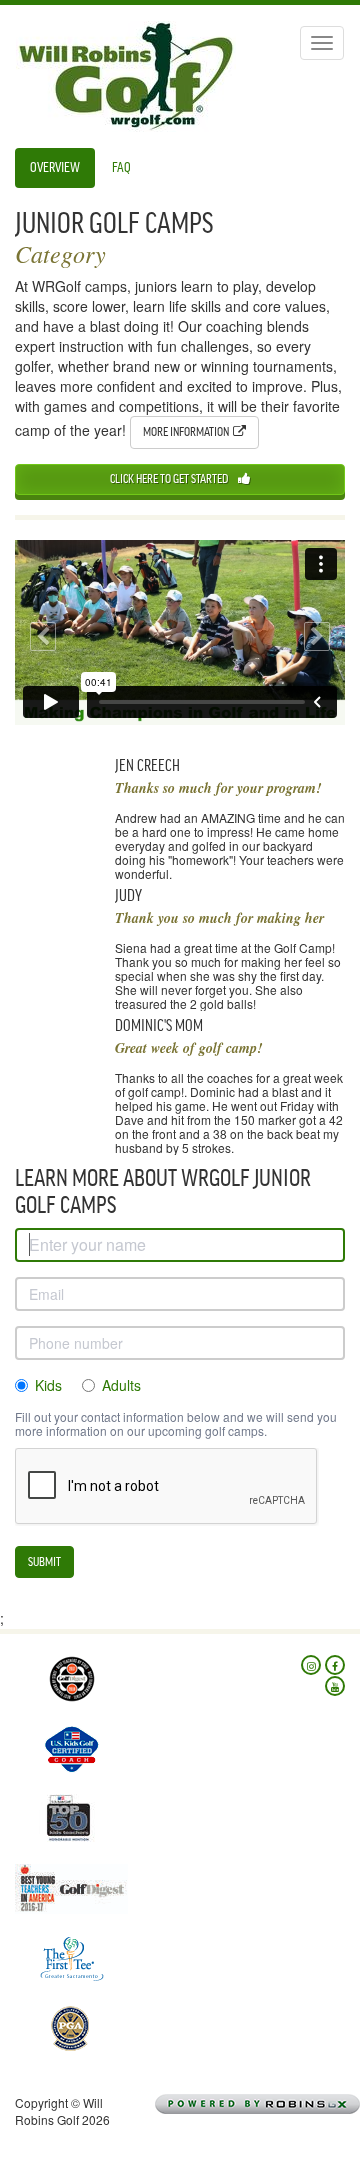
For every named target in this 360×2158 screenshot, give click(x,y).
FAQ (121, 168)
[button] (40, 633)
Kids (48, 1385)
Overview (55, 168)
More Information (188, 431)
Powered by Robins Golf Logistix (287, 2104)
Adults (121, 1385)
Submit (44, 1561)
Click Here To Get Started (169, 478)
